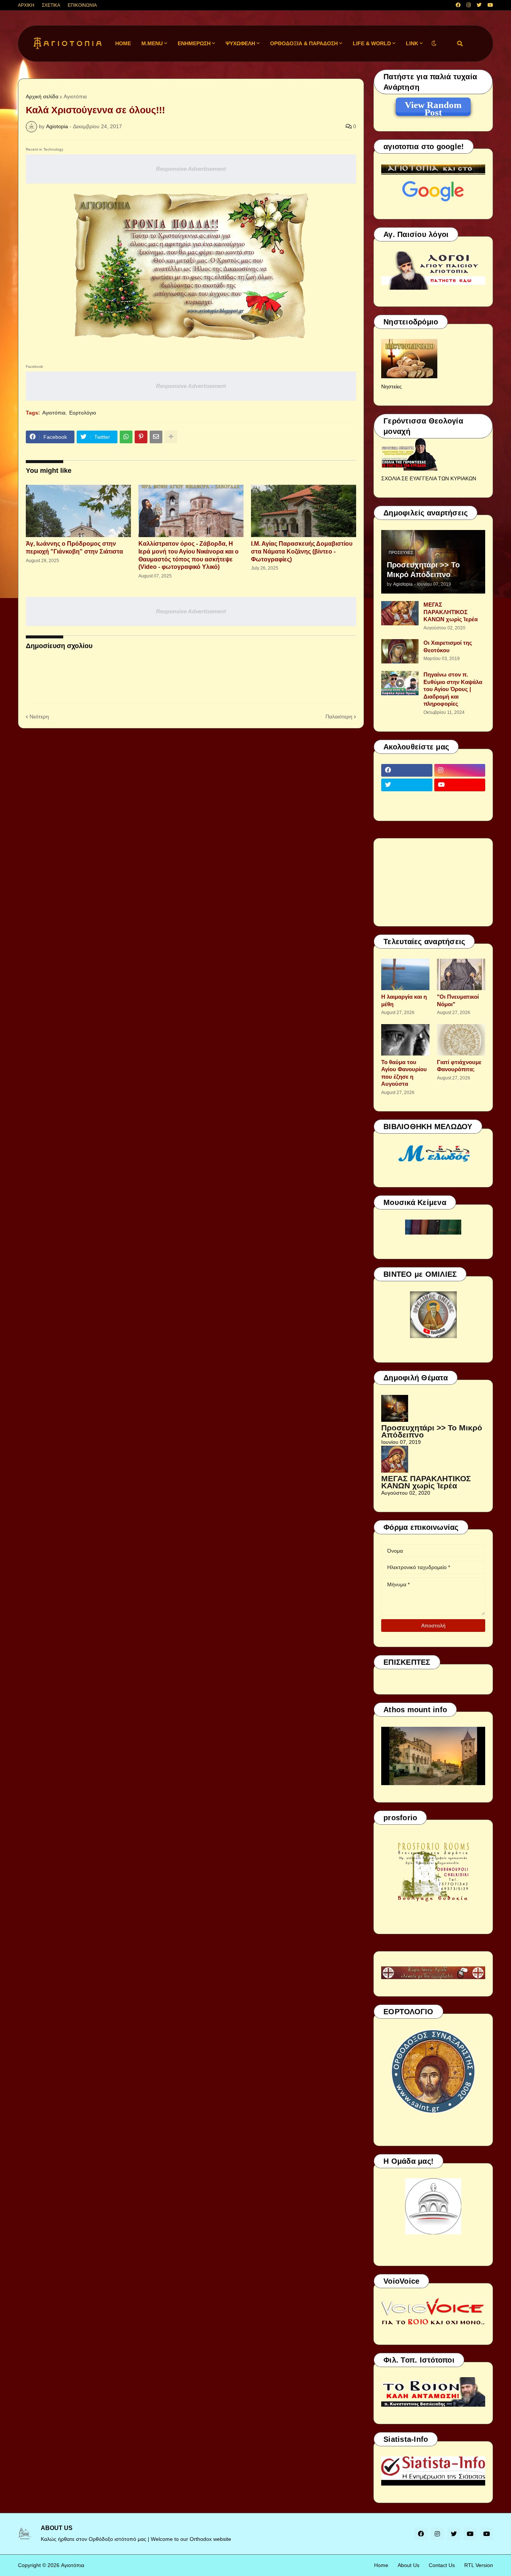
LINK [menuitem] (412, 43)
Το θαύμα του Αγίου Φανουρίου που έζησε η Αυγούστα (404, 1073)
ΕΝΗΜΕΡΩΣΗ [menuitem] (194, 43)
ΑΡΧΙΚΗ (26, 5)
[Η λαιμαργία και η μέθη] (405, 974)
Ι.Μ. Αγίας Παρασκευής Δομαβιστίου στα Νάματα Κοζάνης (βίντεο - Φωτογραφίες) (302, 551)
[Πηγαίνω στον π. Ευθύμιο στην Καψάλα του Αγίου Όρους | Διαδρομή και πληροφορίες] (400, 683)
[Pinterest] (141, 437)
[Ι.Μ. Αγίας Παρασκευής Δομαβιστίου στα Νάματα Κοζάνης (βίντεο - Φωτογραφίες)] (304, 511)
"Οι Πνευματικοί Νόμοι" (458, 1000)
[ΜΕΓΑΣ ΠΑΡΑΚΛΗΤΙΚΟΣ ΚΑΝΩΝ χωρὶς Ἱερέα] (400, 613)
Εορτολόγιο (83, 413)
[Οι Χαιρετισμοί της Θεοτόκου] (400, 651)
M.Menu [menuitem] (152, 43)
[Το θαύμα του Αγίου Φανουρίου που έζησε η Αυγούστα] (405, 1040)
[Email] (156, 437)
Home (381, 2565)
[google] (407, 799)
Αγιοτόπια (75, 96)
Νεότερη (39, 717)
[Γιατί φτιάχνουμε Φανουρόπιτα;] (461, 1040)
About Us (409, 2565)
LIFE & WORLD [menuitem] (372, 43)
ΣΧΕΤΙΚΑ (51, 5)
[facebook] (458, 5)
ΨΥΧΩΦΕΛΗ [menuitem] (240, 43)
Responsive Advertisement (191, 169)
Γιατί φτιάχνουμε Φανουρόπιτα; (459, 1066)
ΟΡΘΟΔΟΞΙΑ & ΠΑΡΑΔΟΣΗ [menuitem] (304, 43)
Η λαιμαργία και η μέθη (404, 1000)
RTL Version (479, 2565)
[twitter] (479, 5)
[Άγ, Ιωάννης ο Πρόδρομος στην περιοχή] (78, 511)
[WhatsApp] (126, 437)
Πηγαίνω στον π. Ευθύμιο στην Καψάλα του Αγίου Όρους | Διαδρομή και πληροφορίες (453, 689)
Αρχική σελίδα (42, 96)
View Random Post (433, 106)
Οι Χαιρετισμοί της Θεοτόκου (448, 646)
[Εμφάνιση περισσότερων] (171, 437)
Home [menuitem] (123, 43)
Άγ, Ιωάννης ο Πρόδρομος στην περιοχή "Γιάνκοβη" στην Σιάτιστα (74, 548)
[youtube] (490, 5)
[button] (434, 44)
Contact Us (442, 2565)
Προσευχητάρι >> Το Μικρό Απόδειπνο (423, 570)
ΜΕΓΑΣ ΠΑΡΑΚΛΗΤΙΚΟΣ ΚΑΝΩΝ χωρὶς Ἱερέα (451, 612)
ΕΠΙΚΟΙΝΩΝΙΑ (82, 5)
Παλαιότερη (339, 717)
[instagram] (469, 5)
